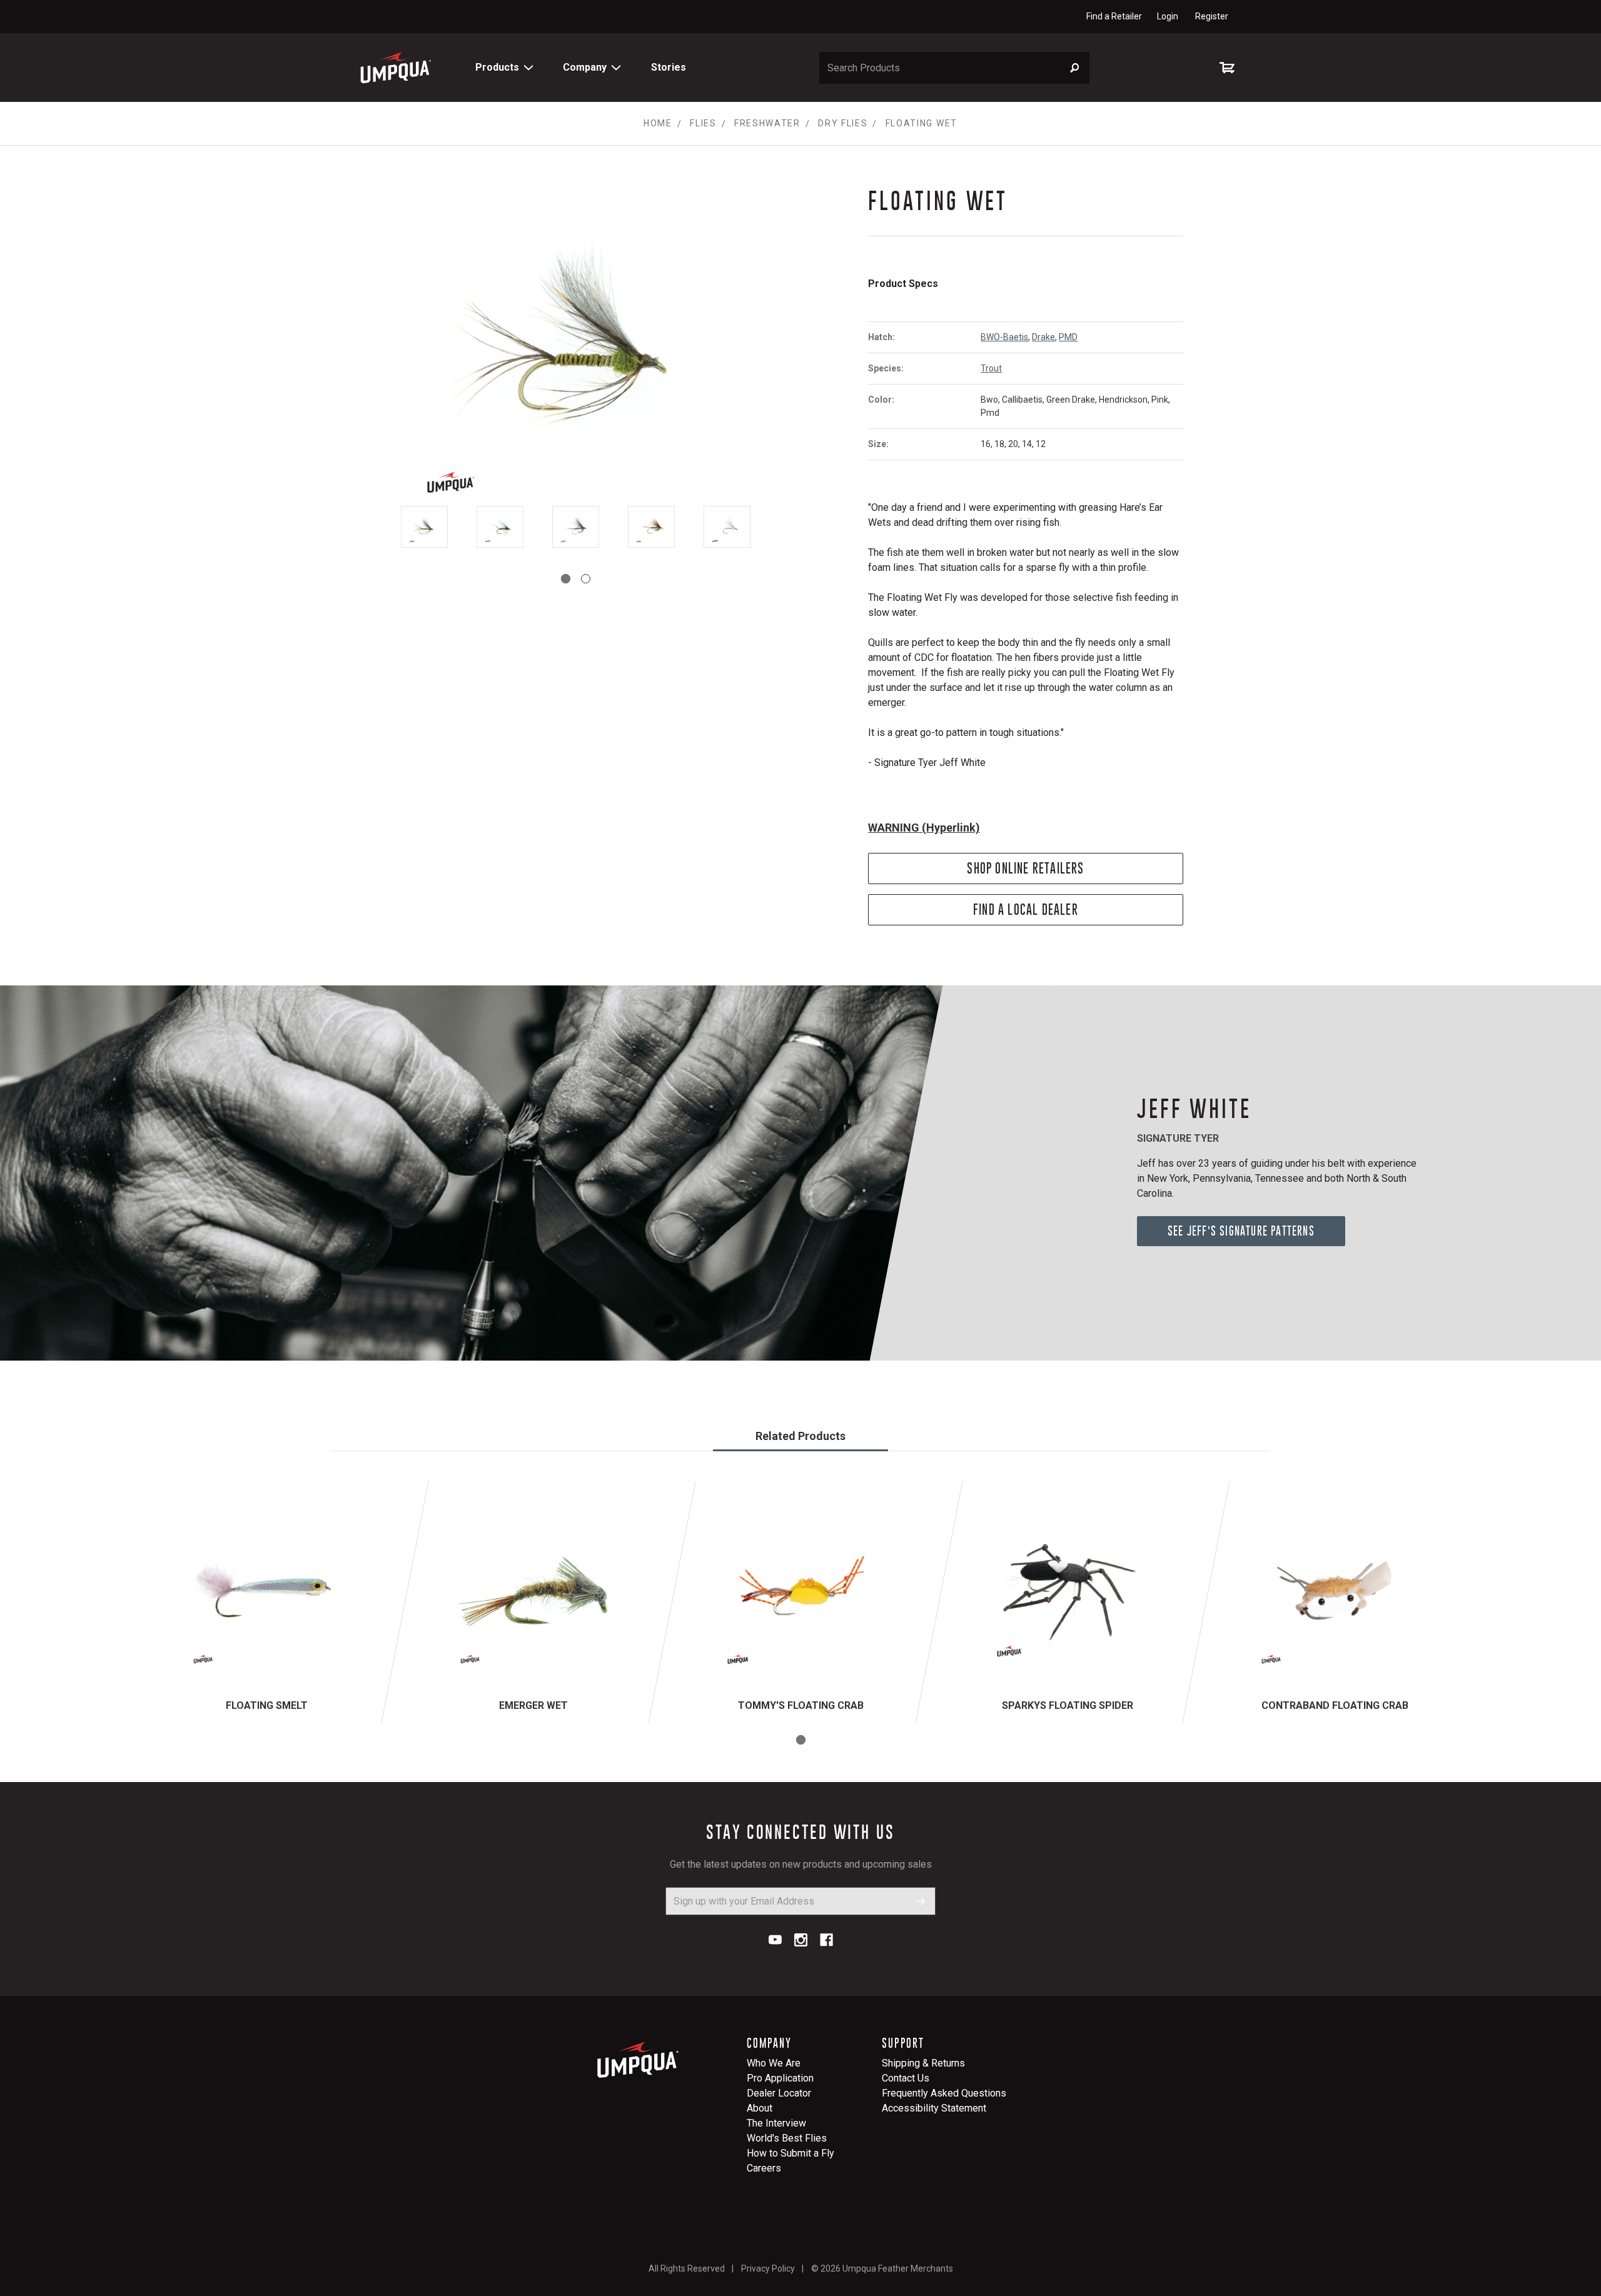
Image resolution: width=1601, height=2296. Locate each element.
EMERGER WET (533, 1705)
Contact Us (906, 2078)
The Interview (776, 2123)
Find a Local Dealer (1026, 909)
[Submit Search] (1075, 68)
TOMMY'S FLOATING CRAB (801, 1705)
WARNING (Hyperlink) (924, 828)
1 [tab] (566, 579)
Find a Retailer (1114, 16)
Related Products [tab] (800, 1436)
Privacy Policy (768, 2268)
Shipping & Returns (923, 2063)
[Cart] (1230, 68)
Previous (374, 527)
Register (1212, 16)
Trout (991, 368)
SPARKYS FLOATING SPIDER (1068, 1705)
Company (585, 67)
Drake (1043, 337)
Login (1168, 16)
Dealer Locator (779, 2093)
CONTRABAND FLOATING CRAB (1335, 1705)
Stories (669, 67)
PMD (1068, 337)
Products (497, 67)
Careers (764, 2168)
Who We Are (774, 2063)
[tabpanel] (424, 529)
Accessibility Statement (934, 2108)
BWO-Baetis (1004, 337)
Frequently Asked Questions (944, 2093)
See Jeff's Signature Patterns (1241, 1231)
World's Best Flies (787, 2138)
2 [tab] (586, 579)
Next (777, 527)
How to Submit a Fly (790, 2153)
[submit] (921, 1901)
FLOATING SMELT (267, 1705)
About (760, 2108)
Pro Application (780, 2078)
